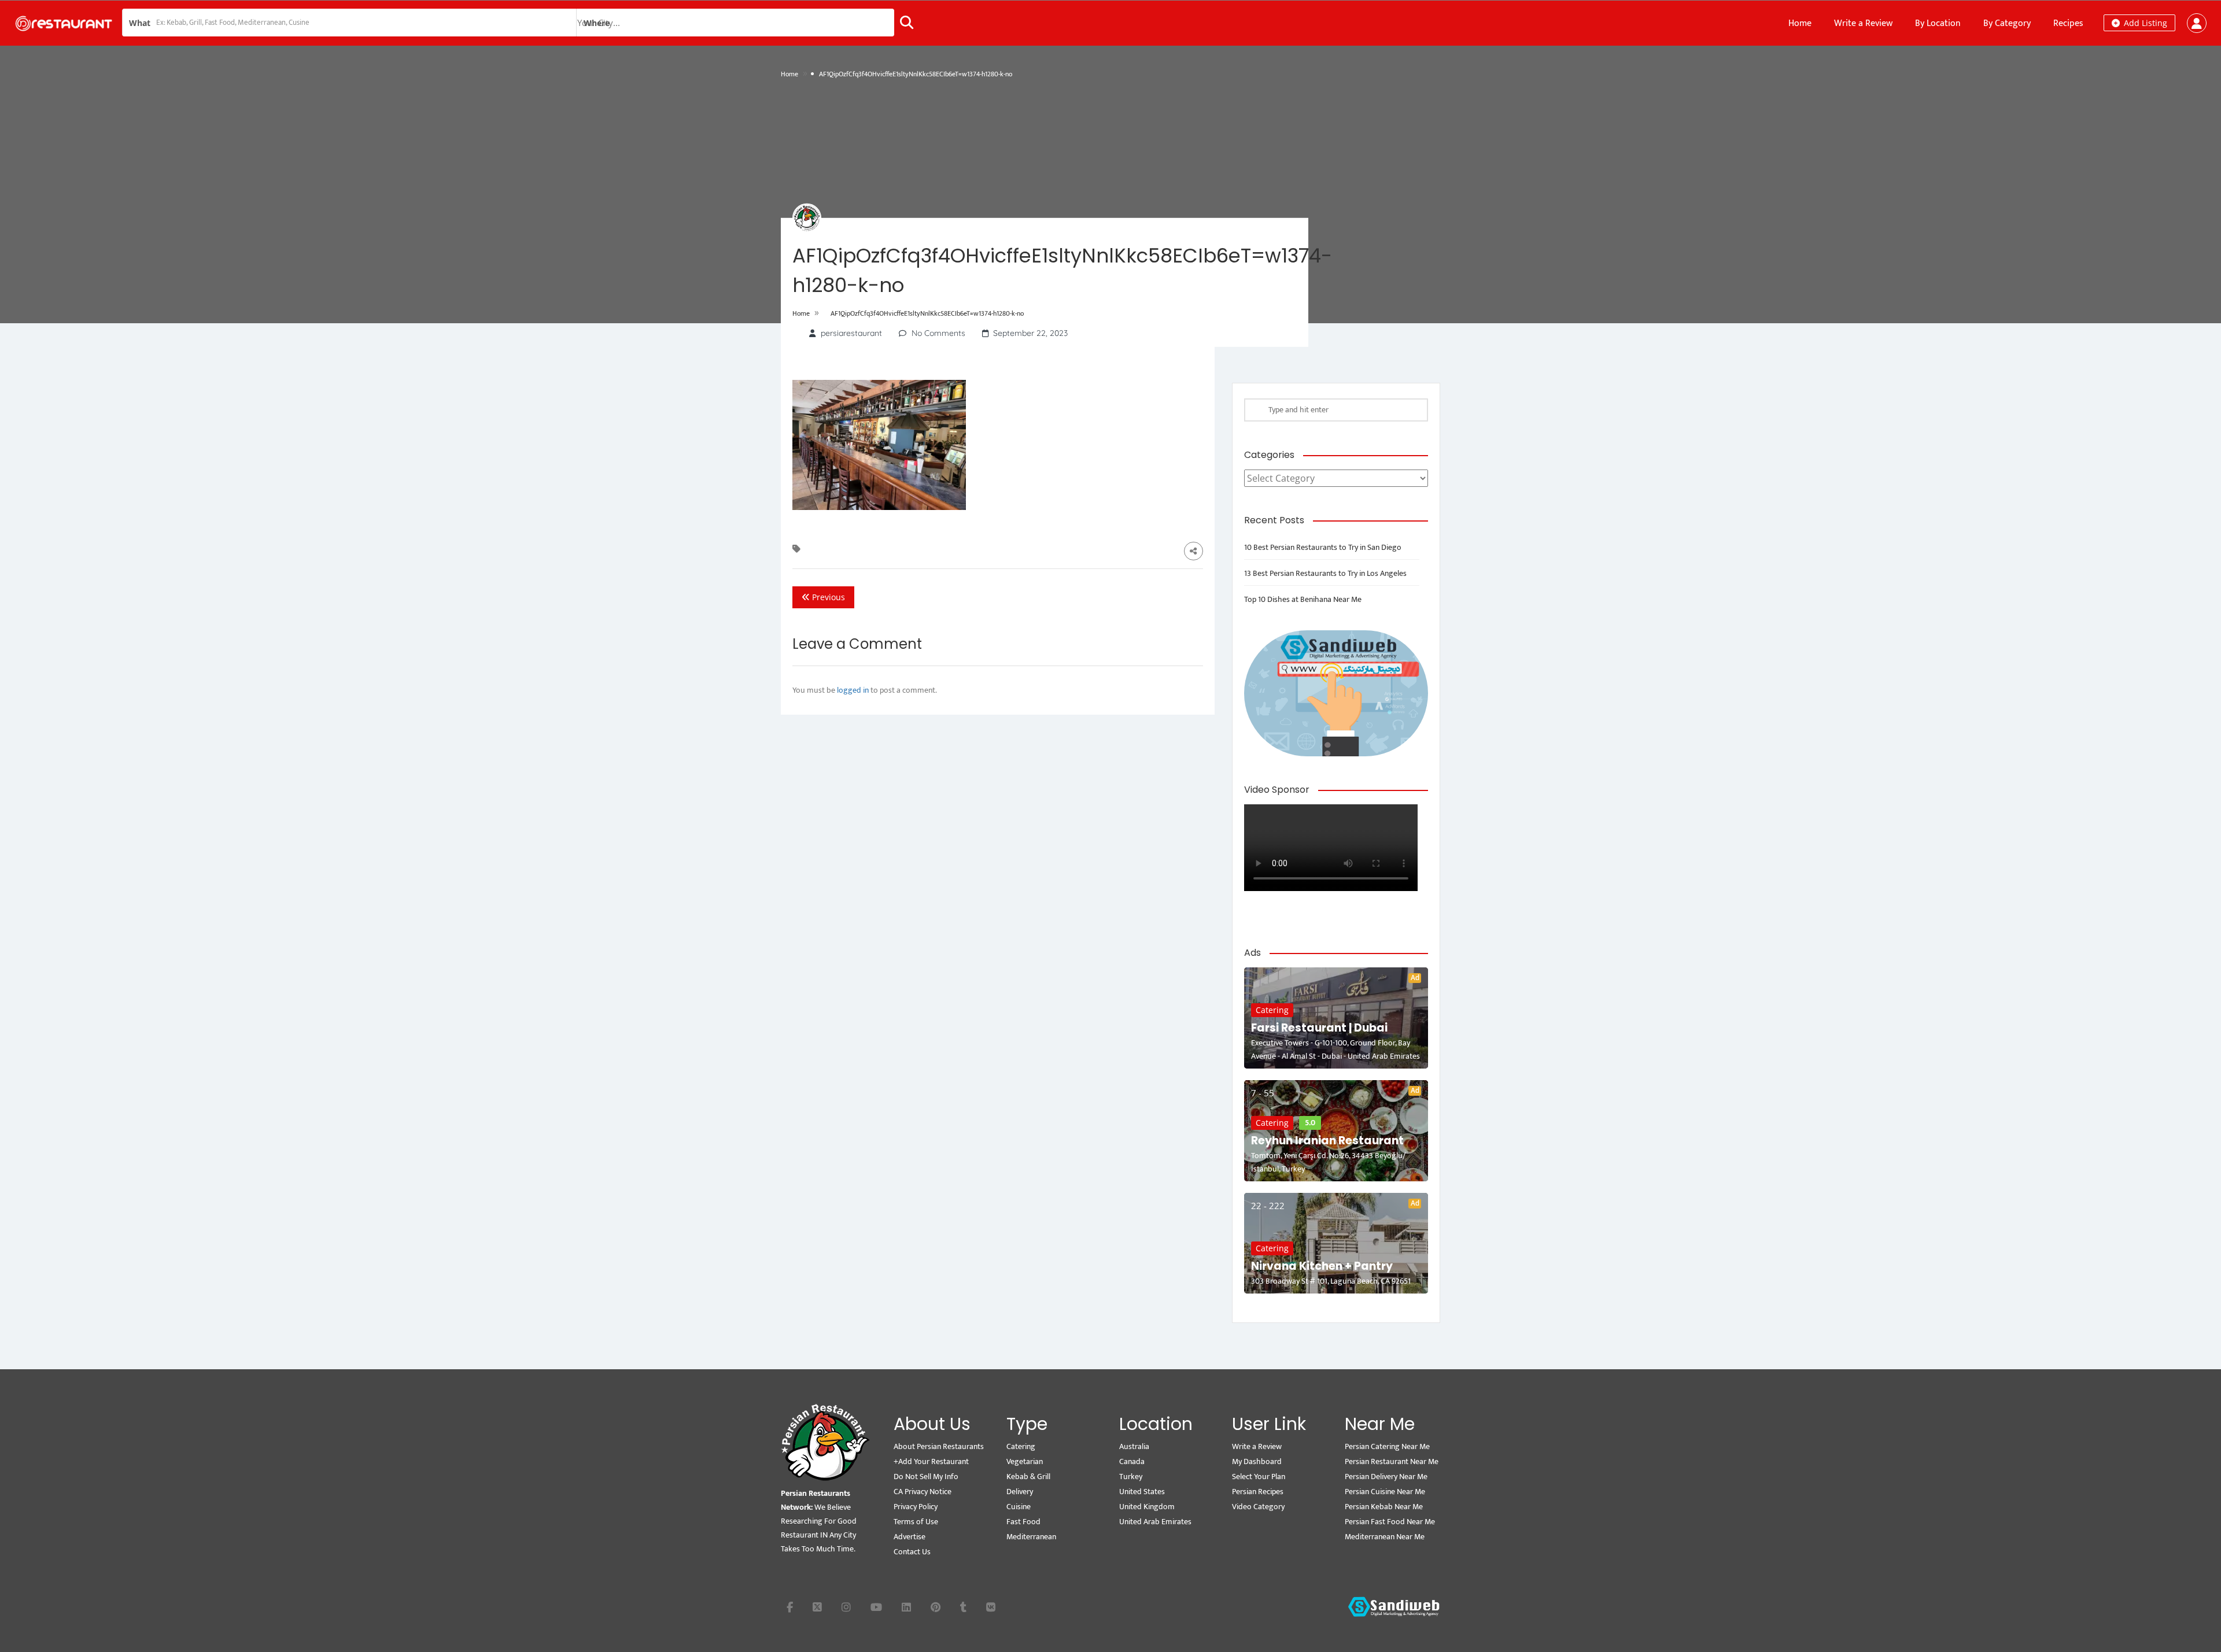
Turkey (1131, 1477)
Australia (1134, 1446)
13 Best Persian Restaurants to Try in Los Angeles (1325, 573)
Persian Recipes (1258, 1492)
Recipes (2068, 23)
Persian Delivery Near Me (1386, 1477)
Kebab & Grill (1028, 1477)
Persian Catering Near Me (1387, 1446)
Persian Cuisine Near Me (1385, 1492)
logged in (853, 690)
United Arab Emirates (1155, 1522)
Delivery (1020, 1492)
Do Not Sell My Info (926, 1477)
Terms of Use (916, 1522)
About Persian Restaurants (939, 1446)
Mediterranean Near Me (1385, 1537)
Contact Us (912, 1552)
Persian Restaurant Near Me (1392, 1461)
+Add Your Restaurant (931, 1461)
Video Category (1258, 1507)
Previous (827, 597)
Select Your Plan (1259, 1477)
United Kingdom (1147, 1507)
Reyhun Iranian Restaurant (1327, 1141)
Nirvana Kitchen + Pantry (1322, 1266)
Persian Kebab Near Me (1384, 1507)
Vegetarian (1025, 1461)
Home (1800, 23)
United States (1142, 1492)
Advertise (910, 1537)
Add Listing (2144, 23)
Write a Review (1863, 23)
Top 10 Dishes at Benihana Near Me (1303, 599)
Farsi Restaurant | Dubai (1319, 1028)
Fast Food (1023, 1522)
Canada (1132, 1461)
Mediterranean (1031, 1537)
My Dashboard (1257, 1461)
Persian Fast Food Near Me (1390, 1522)
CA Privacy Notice (923, 1492)
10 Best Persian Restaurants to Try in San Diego (1323, 547)
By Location (1938, 23)
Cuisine (1019, 1507)
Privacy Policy (916, 1507)
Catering (1272, 1010)
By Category (2007, 23)
